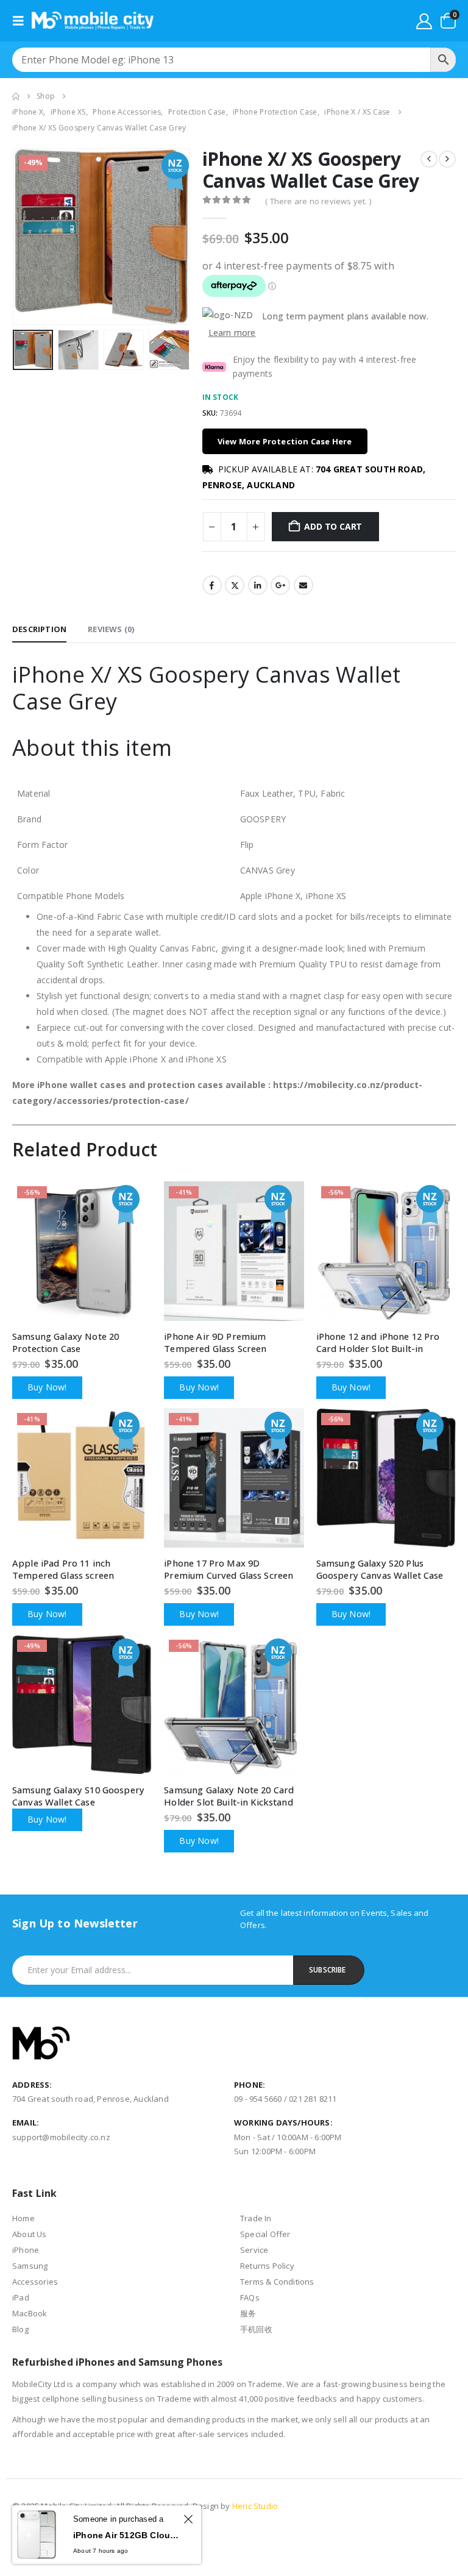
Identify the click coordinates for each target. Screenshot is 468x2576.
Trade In (256, 2218)
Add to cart (333, 526)
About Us (30, 2234)
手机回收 (256, 2329)
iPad (21, 2297)
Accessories (35, 2282)
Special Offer (265, 2234)
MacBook (30, 2313)
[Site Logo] (93, 21)
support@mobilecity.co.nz (61, 2137)
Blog (20, 2329)
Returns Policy (267, 2266)
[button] (22, 21)
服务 (248, 2313)
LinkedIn (258, 585)
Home (23, 2218)
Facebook (212, 585)
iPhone (26, 2250)
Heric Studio (255, 2506)
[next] (447, 159)
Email (303, 585)
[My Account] (424, 21)
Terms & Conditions (277, 2282)
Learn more (232, 333)
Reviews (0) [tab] (111, 629)
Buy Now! (47, 1387)
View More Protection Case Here (285, 441)
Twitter (235, 585)
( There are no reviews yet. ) (318, 201)
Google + (280, 585)
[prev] (429, 159)
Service (254, 2250)
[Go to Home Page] (16, 96)
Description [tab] (39, 629)
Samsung (30, 2266)
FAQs (250, 2297)
